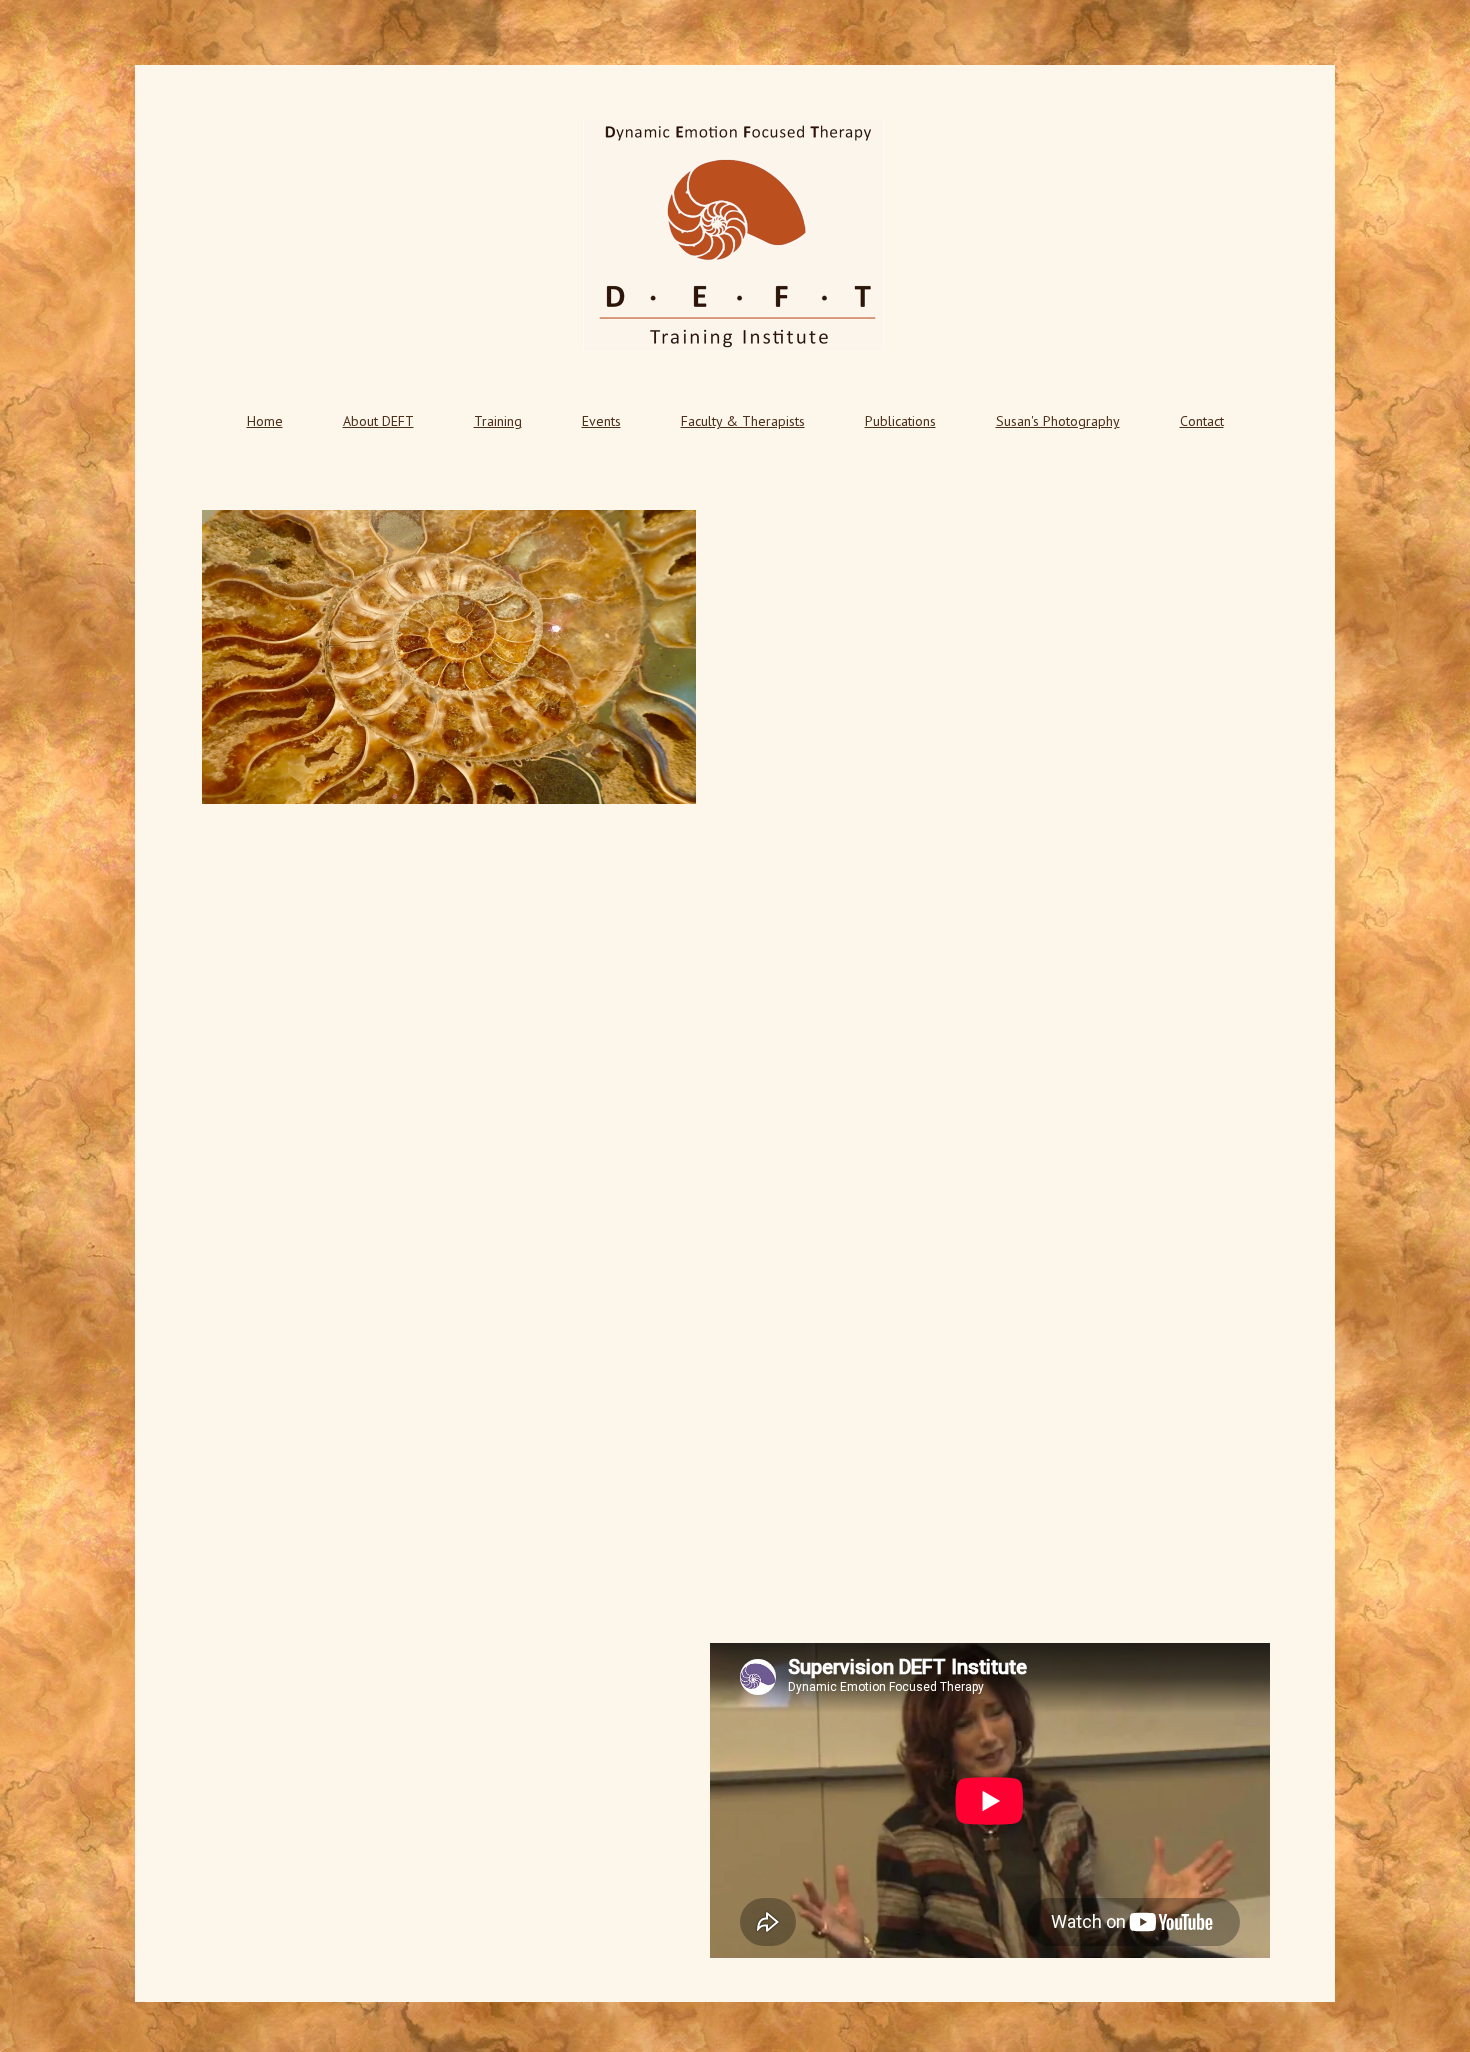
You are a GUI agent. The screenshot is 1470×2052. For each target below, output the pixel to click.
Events (601, 421)
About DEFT (378, 421)
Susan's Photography (1058, 421)
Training (498, 421)
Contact (1202, 421)
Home (265, 421)
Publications (900, 421)
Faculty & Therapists (743, 421)
